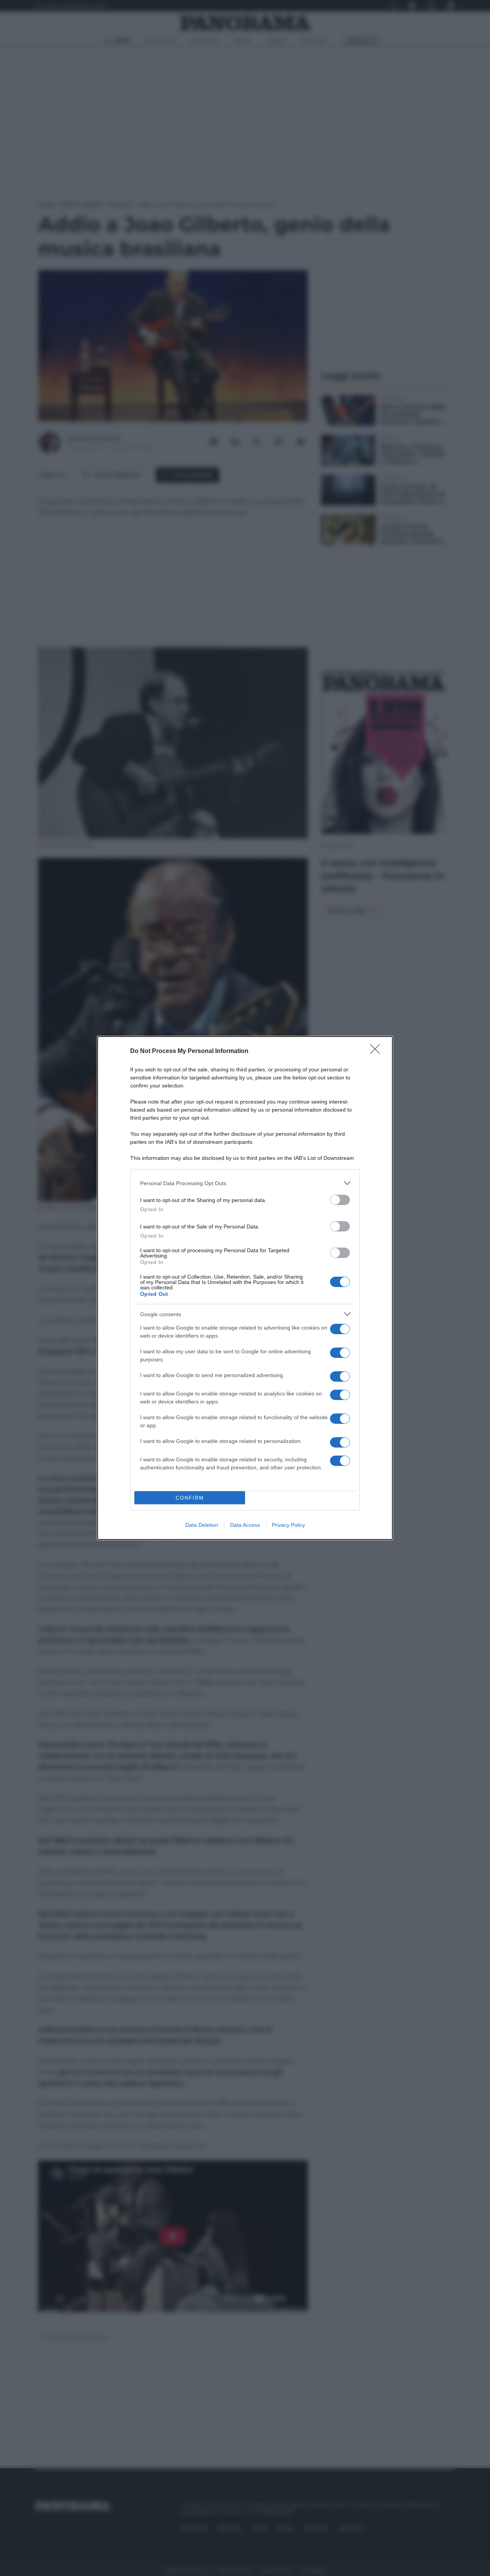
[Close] (377, 1051)
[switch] (340, 1200)
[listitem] (245, 1183)
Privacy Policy (288, 1525)
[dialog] (245, 1288)
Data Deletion (202, 1525)
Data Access (245, 1525)
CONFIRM (190, 1498)
